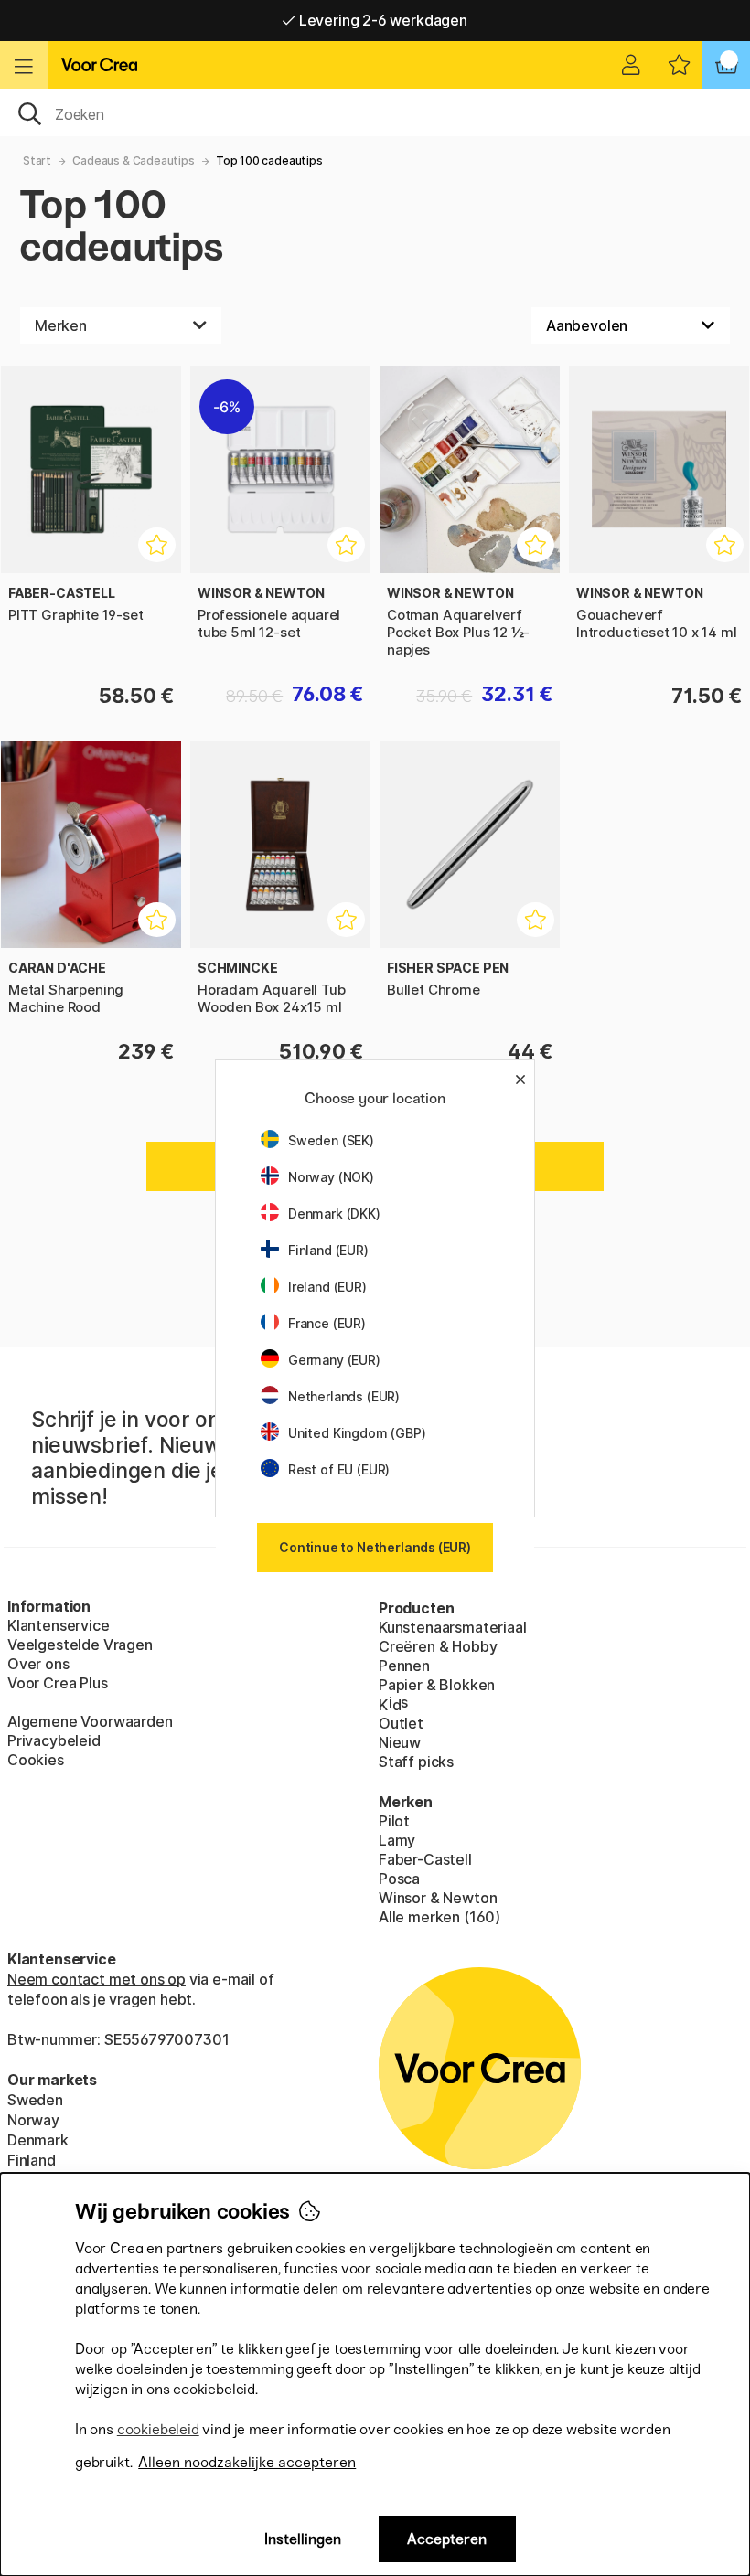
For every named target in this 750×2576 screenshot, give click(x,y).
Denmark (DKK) (334, 1213)
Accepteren (447, 2539)
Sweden (35, 2100)
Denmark (38, 2140)
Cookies (36, 1760)
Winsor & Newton (438, 1898)
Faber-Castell (425, 1859)
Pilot (394, 1821)
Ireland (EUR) (327, 1287)
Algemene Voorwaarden (90, 1721)
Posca (399, 1879)
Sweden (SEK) (331, 1140)
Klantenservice (59, 1625)
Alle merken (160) (439, 1917)
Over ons (38, 1664)
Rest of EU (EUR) (339, 1469)
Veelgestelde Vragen (80, 1645)
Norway (33, 2120)
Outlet (401, 1723)
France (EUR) (327, 1323)
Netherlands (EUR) (344, 1396)
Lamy (397, 1840)
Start (37, 160)
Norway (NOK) (331, 1177)
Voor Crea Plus (58, 1683)
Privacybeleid (54, 1740)
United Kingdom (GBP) (357, 1433)
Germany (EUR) (334, 1360)
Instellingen (303, 2539)
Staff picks (416, 1762)
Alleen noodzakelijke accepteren (247, 2462)
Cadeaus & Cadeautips (133, 160)
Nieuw (400, 1742)
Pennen (404, 1666)
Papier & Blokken (437, 1685)
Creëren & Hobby (438, 1646)
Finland (32, 2160)
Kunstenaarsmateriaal (452, 1627)
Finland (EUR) (328, 1250)
